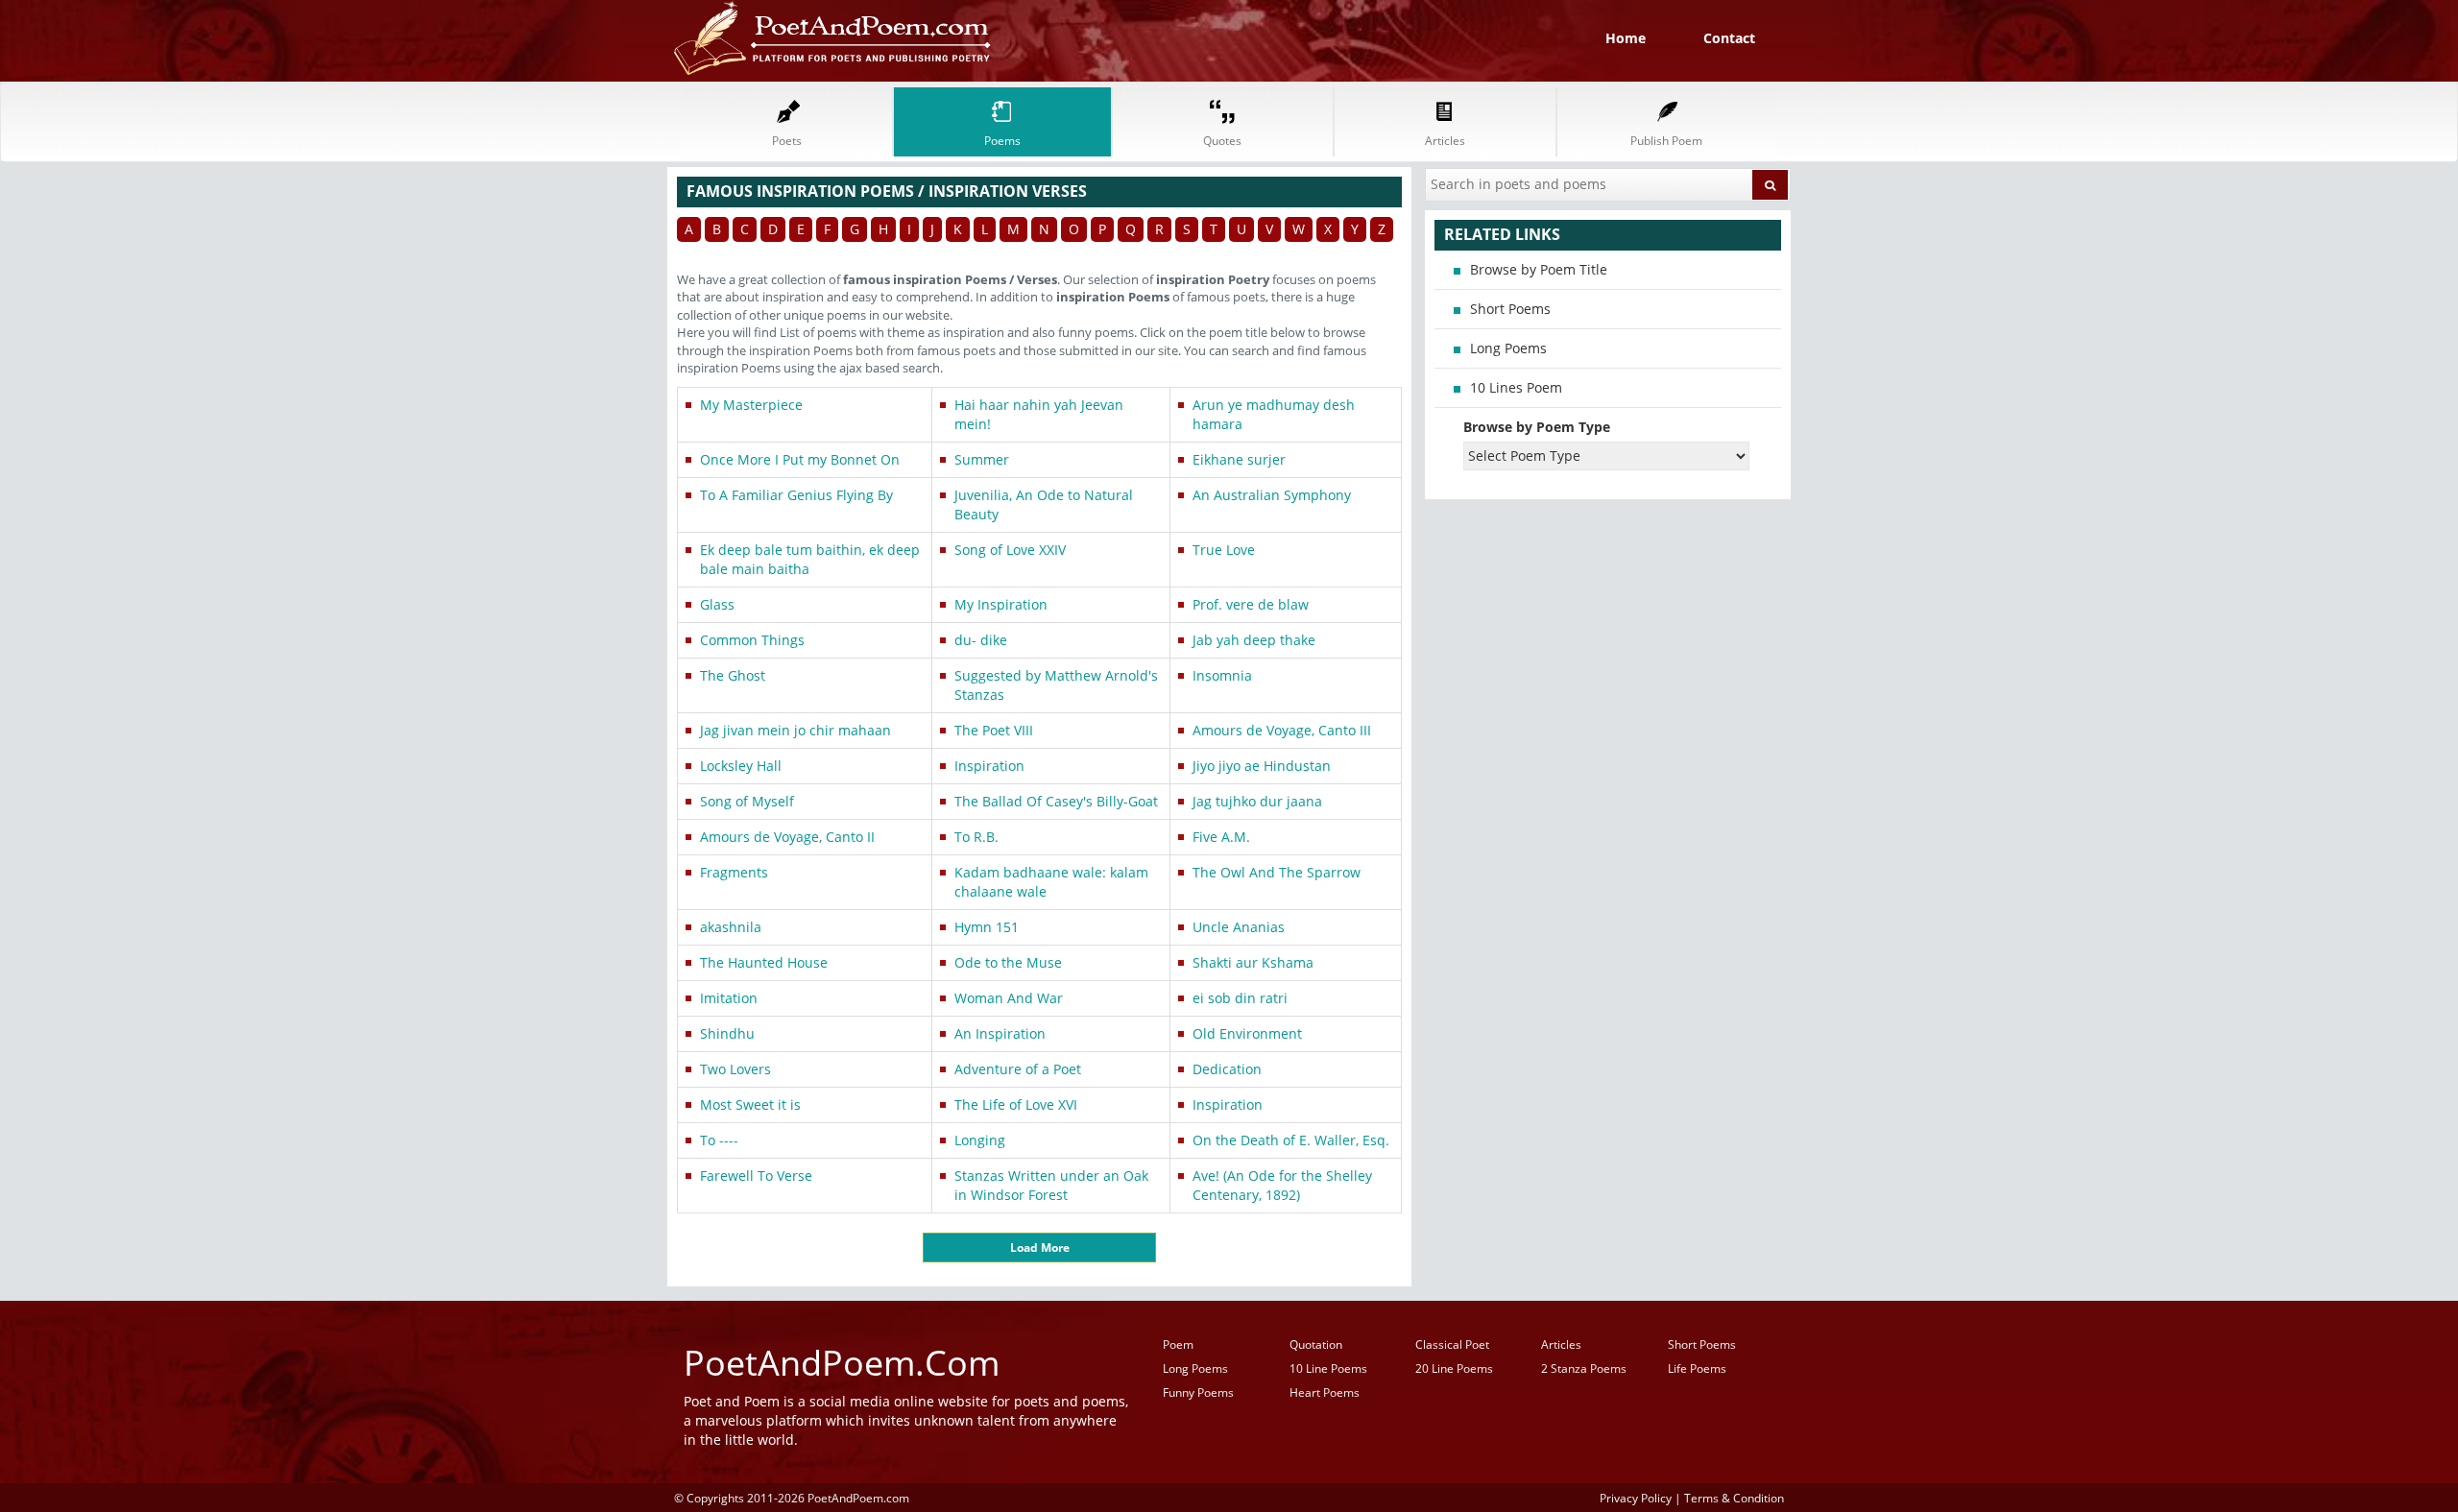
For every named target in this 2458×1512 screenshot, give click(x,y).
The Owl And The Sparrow (1277, 872)
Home (1626, 38)
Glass (717, 604)
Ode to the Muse (1008, 962)
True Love (1224, 550)
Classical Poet (1452, 1344)
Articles (1561, 1344)
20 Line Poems (1454, 1368)
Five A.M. (1221, 837)
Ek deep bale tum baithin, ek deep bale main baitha (810, 559)
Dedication (1227, 1069)
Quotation (1316, 1344)
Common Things (752, 640)
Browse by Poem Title (1539, 269)
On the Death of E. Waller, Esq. (1291, 1140)
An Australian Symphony (1272, 495)
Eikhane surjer (1239, 459)
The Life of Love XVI (1016, 1104)
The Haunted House (764, 962)
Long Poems (1508, 348)
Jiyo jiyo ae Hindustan (1262, 766)
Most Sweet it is (750, 1104)
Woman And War (1009, 998)
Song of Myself (747, 801)
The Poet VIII (994, 730)
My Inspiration (1001, 604)
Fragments (734, 872)
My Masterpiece (751, 405)
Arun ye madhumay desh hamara (1274, 414)
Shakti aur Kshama (1253, 962)
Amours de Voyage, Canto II (787, 837)
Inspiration (989, 766)
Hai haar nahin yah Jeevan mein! (1039, 414)
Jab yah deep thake (1254, 640)
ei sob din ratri (1240, 998)
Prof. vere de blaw (1251, 604)
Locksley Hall (741, 766)
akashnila (731, 927)
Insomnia (1222, 675)
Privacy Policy (1636, 1498)
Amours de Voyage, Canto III (1282, 730)
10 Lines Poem (1516, 387)
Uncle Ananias (1239, 927)
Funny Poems (1198, 1392)
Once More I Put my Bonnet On (800, 459)
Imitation (729, 998)
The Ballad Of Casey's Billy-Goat (1056, 801)
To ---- (719, 1140)
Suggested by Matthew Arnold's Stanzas (1056, 685)
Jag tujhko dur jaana (1257, 801)
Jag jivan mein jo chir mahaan (795, 730)
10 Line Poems (1328, 1368)
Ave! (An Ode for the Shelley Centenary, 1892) (1282, 1185)
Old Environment (1247, 1033)
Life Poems (1697, 1368)
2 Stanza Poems (1584, 1368)
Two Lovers (735, 1069)
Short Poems (1510, 309)
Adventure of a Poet (1018, 1069)
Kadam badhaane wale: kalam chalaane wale (1051, 882)
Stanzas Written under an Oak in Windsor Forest (1051, 1185)
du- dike (981, 640)
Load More (1040, 1248)
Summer (982, 459)
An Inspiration (1000, 1033)
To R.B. (976, 837)
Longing (980, 1140)
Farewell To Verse (756, 1176)
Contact (1729, 38)
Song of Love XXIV (1010, 550)
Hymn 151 (987, 927)
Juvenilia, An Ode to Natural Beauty (1044, 504)
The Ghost (733, 675)
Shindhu (727, 1033)
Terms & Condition (1734, 1498)
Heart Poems (1325, 1392)
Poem (1178, 1344)
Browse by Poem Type (1537, 427)
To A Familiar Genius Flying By (796, 495)
